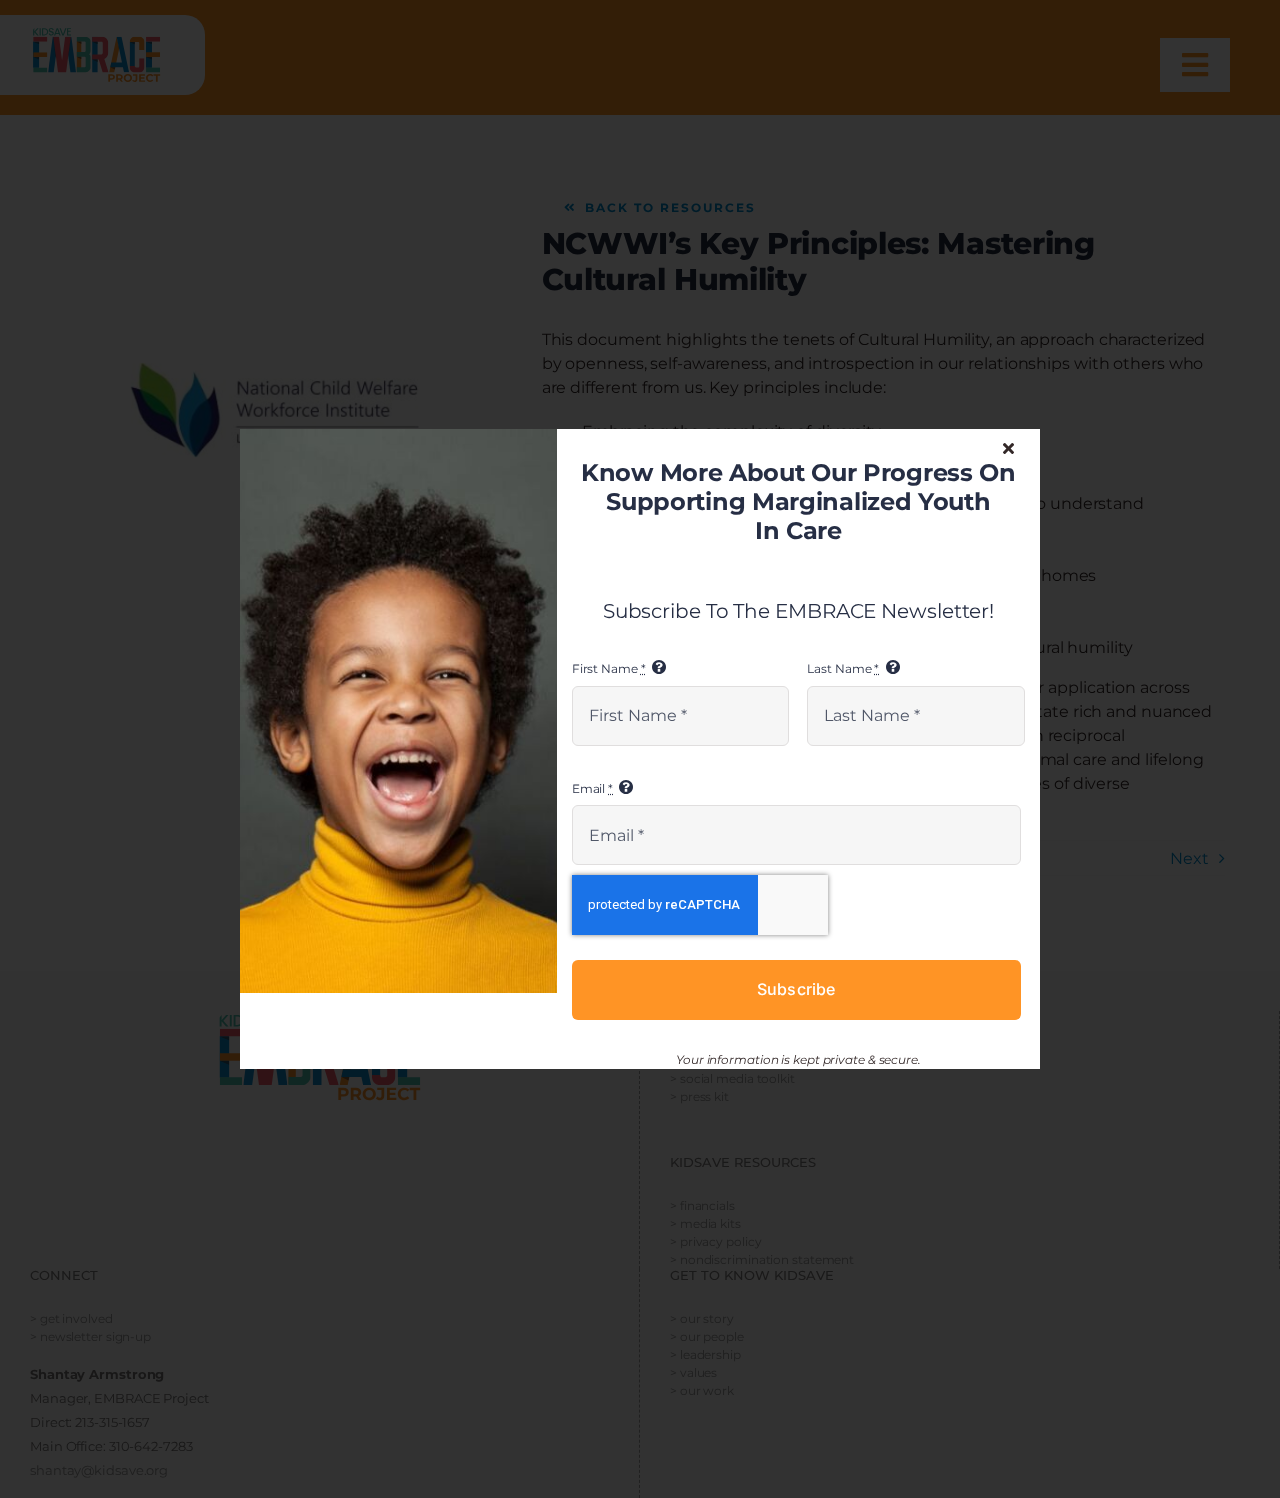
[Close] (1008, 448)
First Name (609, 668)
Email (592, 788)
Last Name (843, 668)
